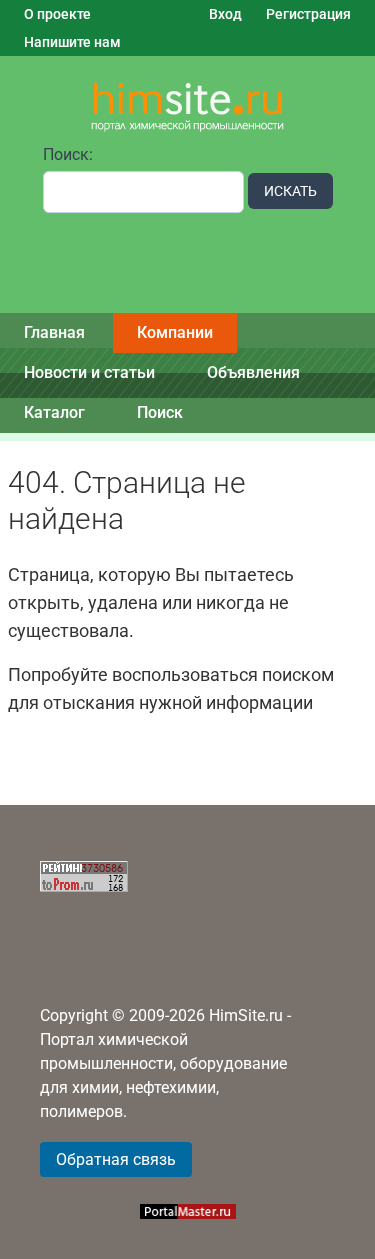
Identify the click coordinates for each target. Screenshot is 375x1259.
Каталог (54, 412)
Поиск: (68, 154)
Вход (225, 14)
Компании (175, 332)
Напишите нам (72, 42)
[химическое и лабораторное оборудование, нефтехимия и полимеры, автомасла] (188, 107)
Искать (290, 191)
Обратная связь (116, 1159)
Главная (54, 332)
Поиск (160, 412)
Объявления (253, 372)
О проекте (57, 14)
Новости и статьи (89, 372)
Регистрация (308, 14)
